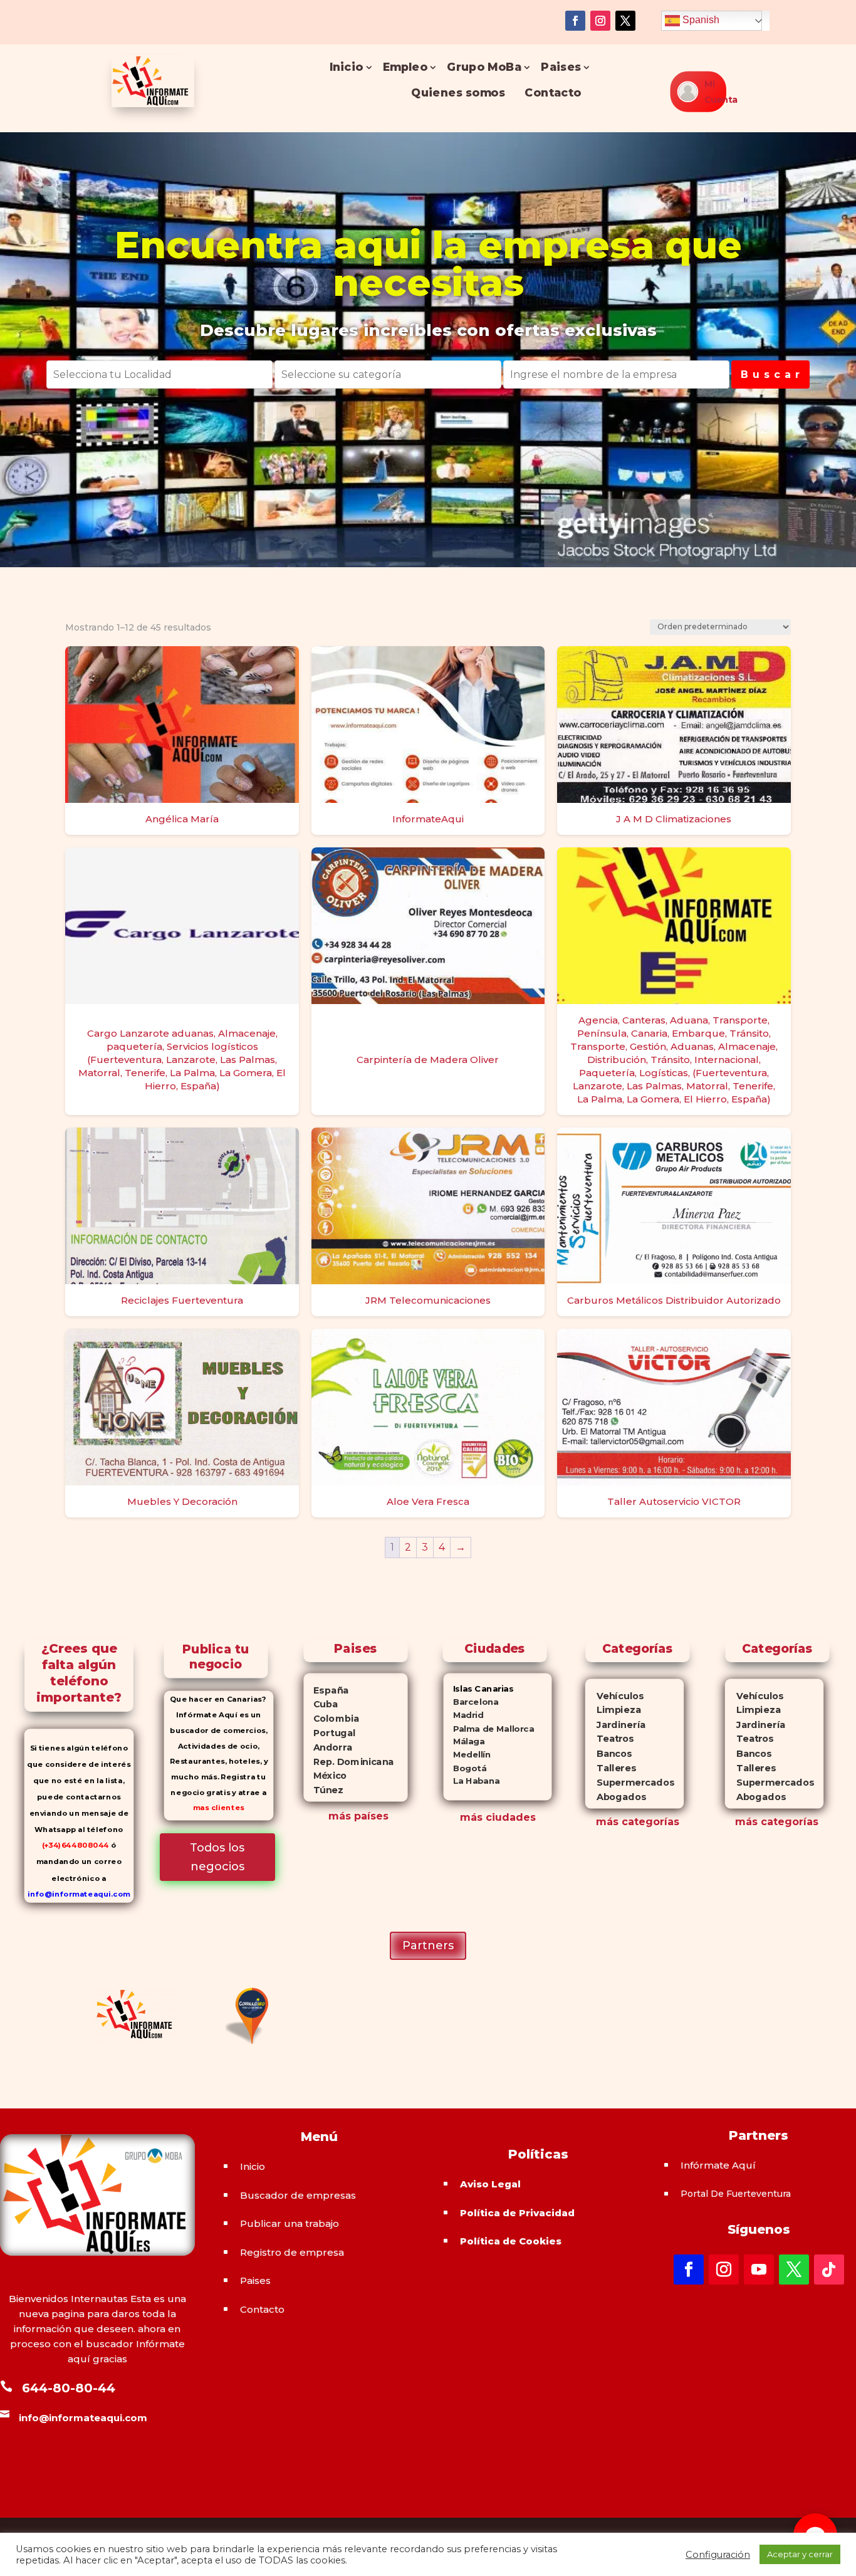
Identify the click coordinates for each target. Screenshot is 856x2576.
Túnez (323, 1790)
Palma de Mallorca (489, 1728)
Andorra (328, 1747)
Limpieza (613, 1710)
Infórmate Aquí (718, 2165)
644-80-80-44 (69, 2388)
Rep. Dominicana (348, 1761)
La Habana (472, 1781)
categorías (649, 1822)
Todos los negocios (217, 1857)
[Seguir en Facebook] (575, 21)
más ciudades (498, 1817)
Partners (428, 1945)
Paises (561, 67)
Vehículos (615, 1696)
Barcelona (471, 1702)
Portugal (329, 1733)
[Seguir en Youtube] (759, 2270)
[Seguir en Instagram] (600, 21)
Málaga (464, 1741)
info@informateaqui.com (79, 1894)
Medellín (467, 1755)
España (326, 1690)
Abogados (616, 1797)
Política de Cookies (511, 2241)
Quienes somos (459, 92)
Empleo (405, 67)
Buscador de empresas (298, 2195)
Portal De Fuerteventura (736, 2194)
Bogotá (465, 1768)
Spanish (700, 20)
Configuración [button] (718, 2555)
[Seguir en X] (625, 21)
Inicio (347, 67)
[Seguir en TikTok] (829, 2270)
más (607, 1822)
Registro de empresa (292, 2252)
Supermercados (630, 1783)
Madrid (464, 1715)
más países (358, 1816)
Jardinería (615, 1725)
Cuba (321, 1704)
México (325, 1776)
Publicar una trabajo (290, 2223)
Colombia (331, 1719)
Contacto (553, 92)
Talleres (611, 1768)
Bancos (609, 1753)
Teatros (609, 1739)
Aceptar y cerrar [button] (800, 2554)
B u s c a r (770, 374)
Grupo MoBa (484, 67)
